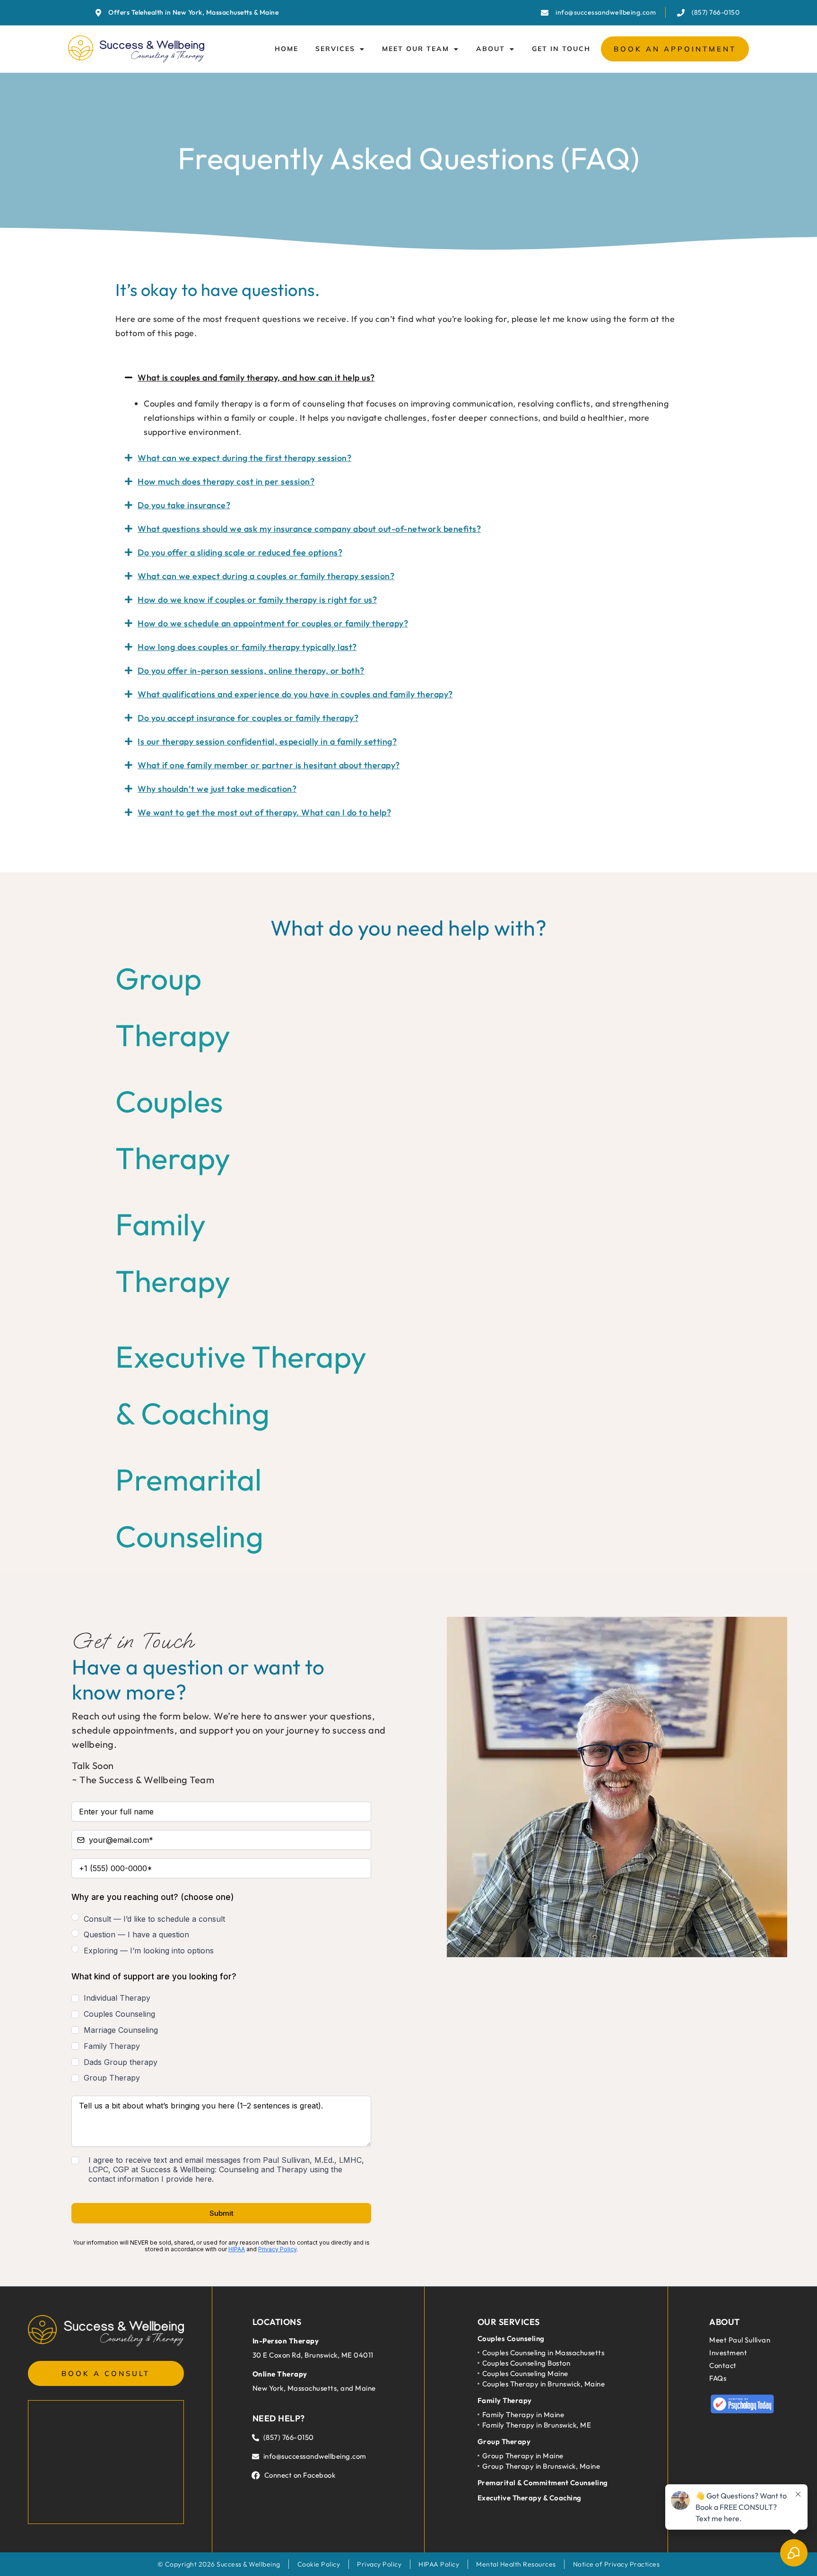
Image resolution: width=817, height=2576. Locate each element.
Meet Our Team (416, 49)
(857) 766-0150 (289, 2437)
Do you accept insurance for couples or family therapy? (248, 718)
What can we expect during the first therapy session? (244, 458)
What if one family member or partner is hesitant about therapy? (269, 765)
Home (287, 49)
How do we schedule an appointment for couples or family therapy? (273, 623)
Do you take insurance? (184, 505)
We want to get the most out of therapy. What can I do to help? (264, 812)
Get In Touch (561, 49)
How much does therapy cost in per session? (226, 481)
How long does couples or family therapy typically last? (247, 647)
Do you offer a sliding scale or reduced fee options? (240, 552)
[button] (408, 378)
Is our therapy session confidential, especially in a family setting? (267, 742)
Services (335, 49)
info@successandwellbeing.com (315, 2456)
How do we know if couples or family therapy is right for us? (257, 600)
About (491, 49)
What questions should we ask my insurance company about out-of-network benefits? (309, 529)
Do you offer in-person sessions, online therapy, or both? (251, 671)
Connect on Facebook (300, 2475)
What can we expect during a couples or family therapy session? (266, 576)
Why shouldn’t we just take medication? (217, 789)
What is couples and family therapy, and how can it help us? (256, 377)
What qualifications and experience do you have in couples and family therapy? (295, 694)
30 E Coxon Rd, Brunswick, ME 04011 (313, 2355)
